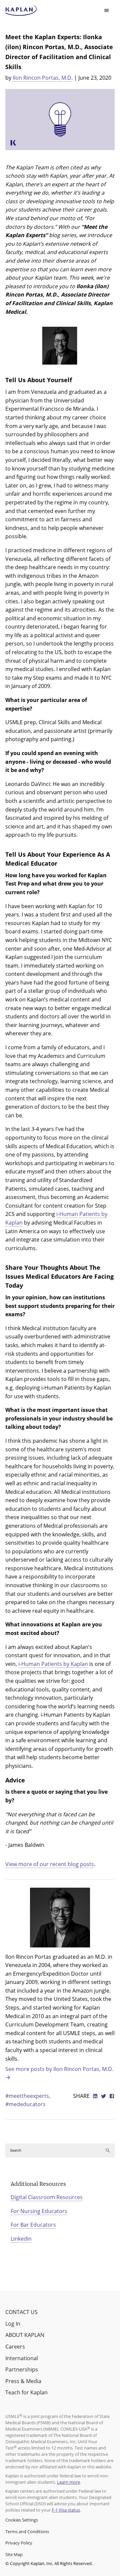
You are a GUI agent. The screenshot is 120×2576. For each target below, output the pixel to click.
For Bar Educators (33, 2225)
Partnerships (22, 2369)
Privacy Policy (19, 2543)
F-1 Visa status (66, 2510)
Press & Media (23, 2381)
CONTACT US (21, 2312)
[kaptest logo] (21, 11)
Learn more (68, 2482)
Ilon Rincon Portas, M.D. (43, 78)
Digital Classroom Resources (47, 2197)
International (22, 2358)
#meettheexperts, (28, 2096)
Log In (13, 2324)
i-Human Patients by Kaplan (53, 1664)
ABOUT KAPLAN (25, 2335)
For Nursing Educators (39, 2211)
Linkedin (21, 2239)
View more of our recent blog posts (50, 1864)
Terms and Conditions (27, 2532)
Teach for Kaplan (26, 2392)
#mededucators (25, 2104)
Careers (15, 2347)
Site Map (14, 2554)
